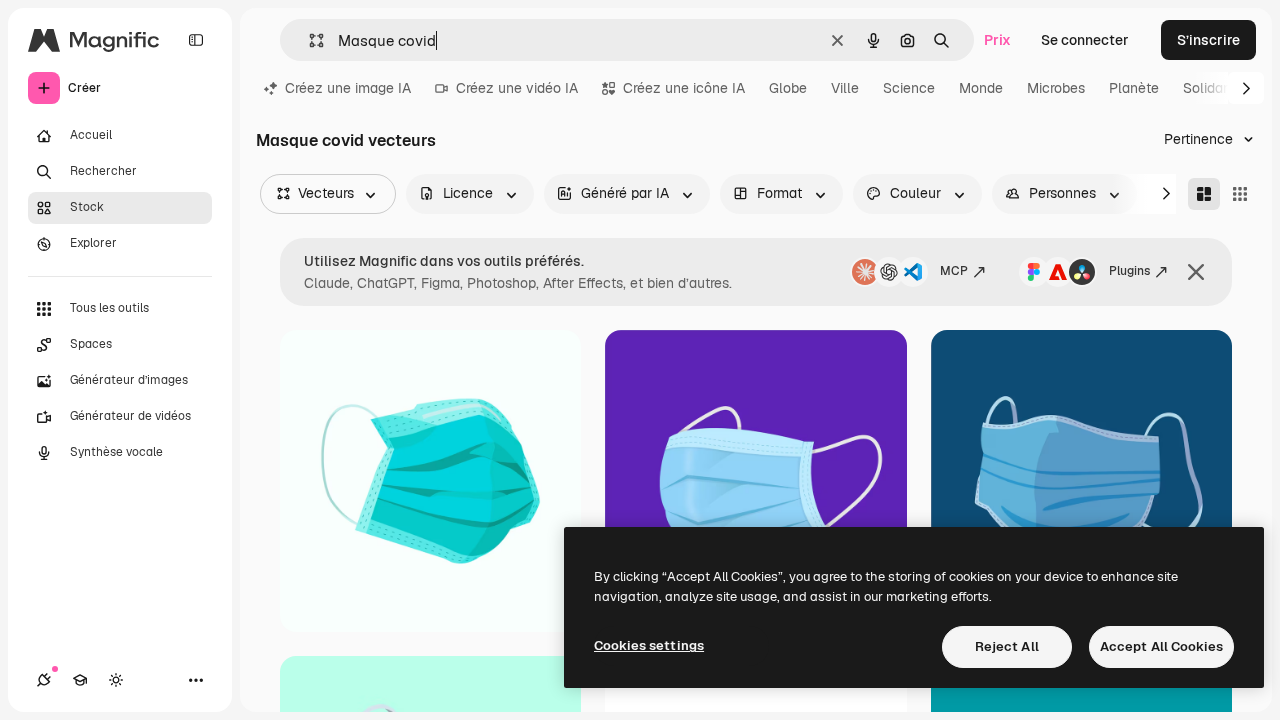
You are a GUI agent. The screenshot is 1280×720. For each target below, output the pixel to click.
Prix (997, 40)
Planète (1134, 88)
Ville (845, 88)
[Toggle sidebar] (196, 40)
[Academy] (80, 680)
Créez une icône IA (684, 88)
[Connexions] (44, 680)
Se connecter (1085, 40)
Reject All (1007, 646)
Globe (788, 88)
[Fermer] (1196, 272)
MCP (954, 271)
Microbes (1056, 88)
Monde (981, 88)
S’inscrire (1208, 40)
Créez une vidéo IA (517, 88)
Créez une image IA (348, 88)
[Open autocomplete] (308, 40)
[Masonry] (1204, 194)
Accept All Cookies (1161, 646)
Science (909, 88)
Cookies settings (649, 645)
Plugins (1129, 271)
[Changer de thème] (116, 680)
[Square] (1240, 194)
